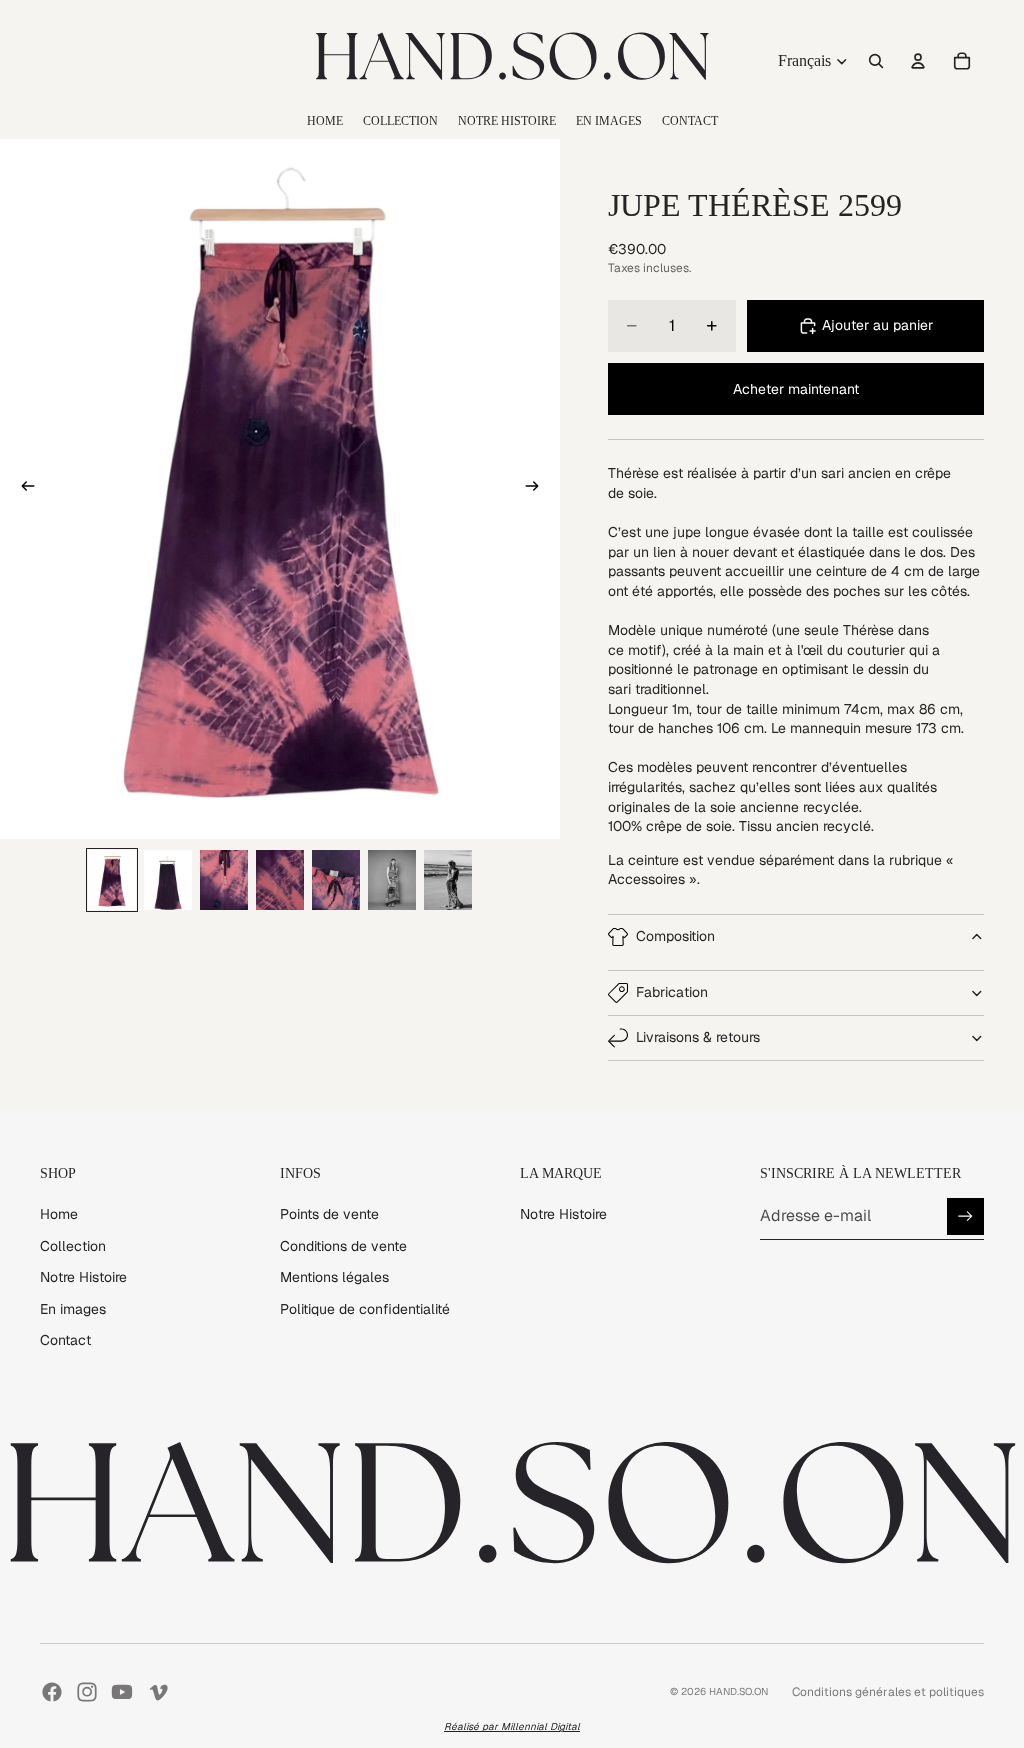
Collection (73, 1246)
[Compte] (918, 61)
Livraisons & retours (698, 1037)
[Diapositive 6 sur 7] (392, 880)
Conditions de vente (343, 1246)
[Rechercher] (876, 61)
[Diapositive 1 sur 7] (112, 880)
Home (59, 1214)
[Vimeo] (158, 1692)
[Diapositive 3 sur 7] (224, 880)
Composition (675, 936)
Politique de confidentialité (365, 1309)
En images (73, 1309)
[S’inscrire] (965, 1216)
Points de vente (329, 1214)
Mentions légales (334, 1277)
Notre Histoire (83, 1277)
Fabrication (672, 992)
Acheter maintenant (796, 389)
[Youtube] (122, 1692)
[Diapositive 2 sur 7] (168, 880)
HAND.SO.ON (738, 1691)
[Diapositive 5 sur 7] (336, 880)
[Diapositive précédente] (22, 489)
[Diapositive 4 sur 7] (280, 880)
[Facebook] (52, 1692)
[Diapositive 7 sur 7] (448, 880)
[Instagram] (87, 1692)
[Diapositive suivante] (538, 489)
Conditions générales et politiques (888, 1692)
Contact (65, 1340)
